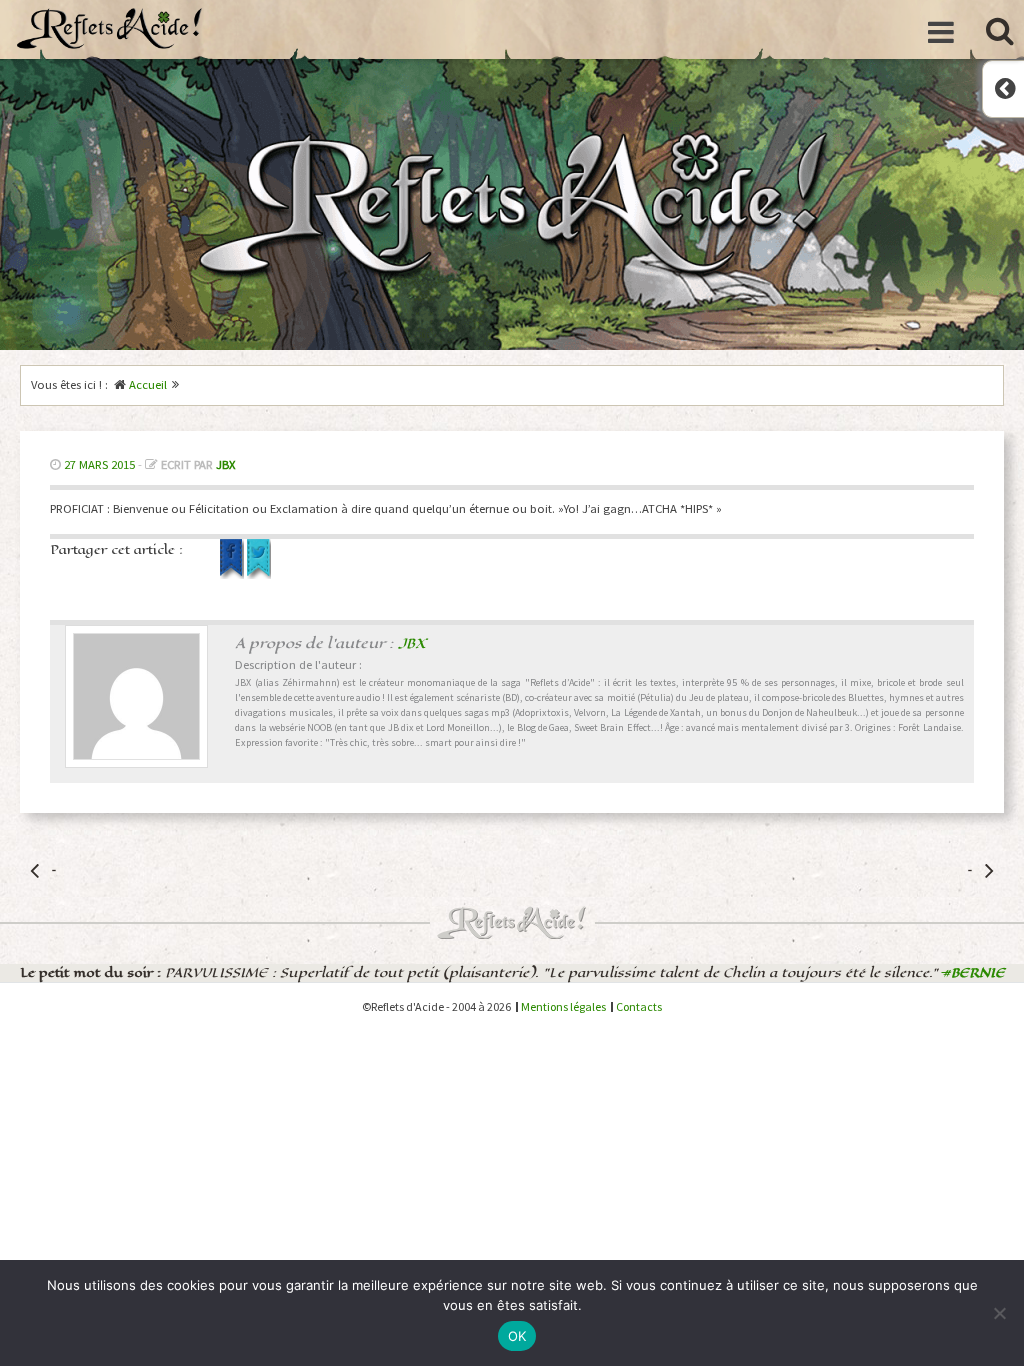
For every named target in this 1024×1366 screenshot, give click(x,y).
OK (517, 1336)
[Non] (999, 1313)
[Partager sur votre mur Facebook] (233, 574)
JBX (225, 464)
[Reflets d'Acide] (110, 27)
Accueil (148, 384)
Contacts (639, 1006)
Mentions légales (563, 1006)
